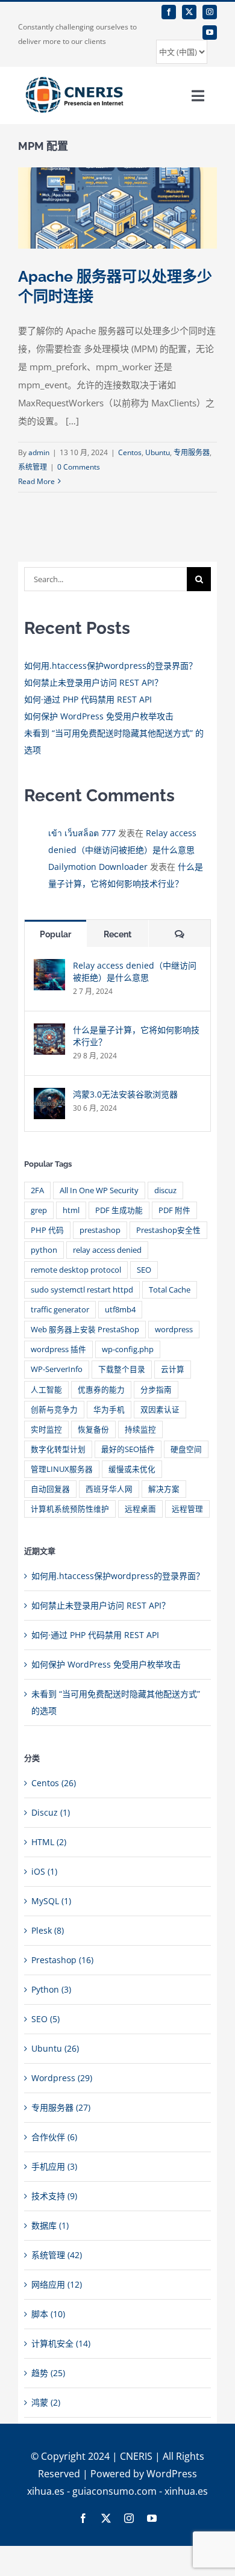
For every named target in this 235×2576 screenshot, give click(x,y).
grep (39, 1210)
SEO (144, 1270)
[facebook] (169, 12)
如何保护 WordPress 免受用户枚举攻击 (99, 716)
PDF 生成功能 (119, 1210)
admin (39, 452)
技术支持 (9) (54, 2196)
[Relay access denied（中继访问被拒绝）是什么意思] (49, 967)
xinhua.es (186, 2491)
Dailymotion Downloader (98, 867)
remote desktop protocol (76, 1270)
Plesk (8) (48, 1930)
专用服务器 (192, 452)
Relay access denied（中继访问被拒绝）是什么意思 (135, 971)
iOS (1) (44, 1871)
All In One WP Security (99, 1190)
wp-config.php (128, 1349)
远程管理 (187, 1509)
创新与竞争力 (54, 1410)
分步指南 (156, 1390)
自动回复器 (50, 1489)
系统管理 (33, 467)
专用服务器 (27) (61, 2107)
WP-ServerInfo (57, 1369)
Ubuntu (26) (55, 2048)
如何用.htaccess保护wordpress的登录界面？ (111, 666)
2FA (37, 1190)
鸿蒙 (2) (46, 2402)
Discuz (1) (51, 1812)
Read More (36, 481)
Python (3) (51, 1989)
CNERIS (136, 2456)
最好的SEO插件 (128, 1449)
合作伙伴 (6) (54, 2137)
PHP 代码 (47, 1230)
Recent (117, 934)
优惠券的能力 (101, 1390)
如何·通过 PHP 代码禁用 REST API (88, 699)
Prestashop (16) (62, 1960)
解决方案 (164, 1489)
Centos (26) (54, 1783)
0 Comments (79, 467)
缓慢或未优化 (132, 1469)
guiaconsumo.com (114, 2491)
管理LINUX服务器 (62, 1469)
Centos (130, 452)
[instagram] (210, 12)
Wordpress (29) (62, 2078)
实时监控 (46, 1429)
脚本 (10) (48, 2314)
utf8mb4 (120, 1310)
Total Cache (170, 1290)
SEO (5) (45, 2019)
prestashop (100, 1230)
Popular (55, 934)
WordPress (172, 2474)
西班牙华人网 (109, 1489)
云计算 (173, 1369)
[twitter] (189, 12)
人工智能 (46, 1390)
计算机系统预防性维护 (70, 1509)
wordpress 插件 (58, 1349)
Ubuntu (158, 452)
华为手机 (109, 1410)
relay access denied (107, 1250)
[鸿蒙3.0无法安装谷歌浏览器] (49, 1096)
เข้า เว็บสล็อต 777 (82, 833)
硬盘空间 (186, 1449)
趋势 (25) (48, 2373)
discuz (165, 1190)
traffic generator (60, 1310)
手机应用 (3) (54, 2166)
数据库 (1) (50, 2225)
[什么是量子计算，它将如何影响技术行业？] (49, 1032)
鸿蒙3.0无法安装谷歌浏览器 (125, 1094)
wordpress (174, 1330)
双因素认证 (160, 1410)
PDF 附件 (174, 1210)
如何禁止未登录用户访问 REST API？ (93, 682)
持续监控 (140, 1429)
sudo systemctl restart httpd (82, 1290)
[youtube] (210, 33)
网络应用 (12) (57, 2284)
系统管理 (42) (57, 2255)
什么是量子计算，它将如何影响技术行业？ (136, 1036)
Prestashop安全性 (168, 1230)
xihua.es (46, 2491)
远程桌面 (140, 1509)
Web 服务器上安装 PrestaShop (85, 1330)
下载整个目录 (122, 1369)
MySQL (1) (51, 1901)
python (44, 1250)
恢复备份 (93, 1429)
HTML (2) (49, 1842)
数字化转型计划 (58, 1449)
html (71, 1210)
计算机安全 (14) (61, 2343)
